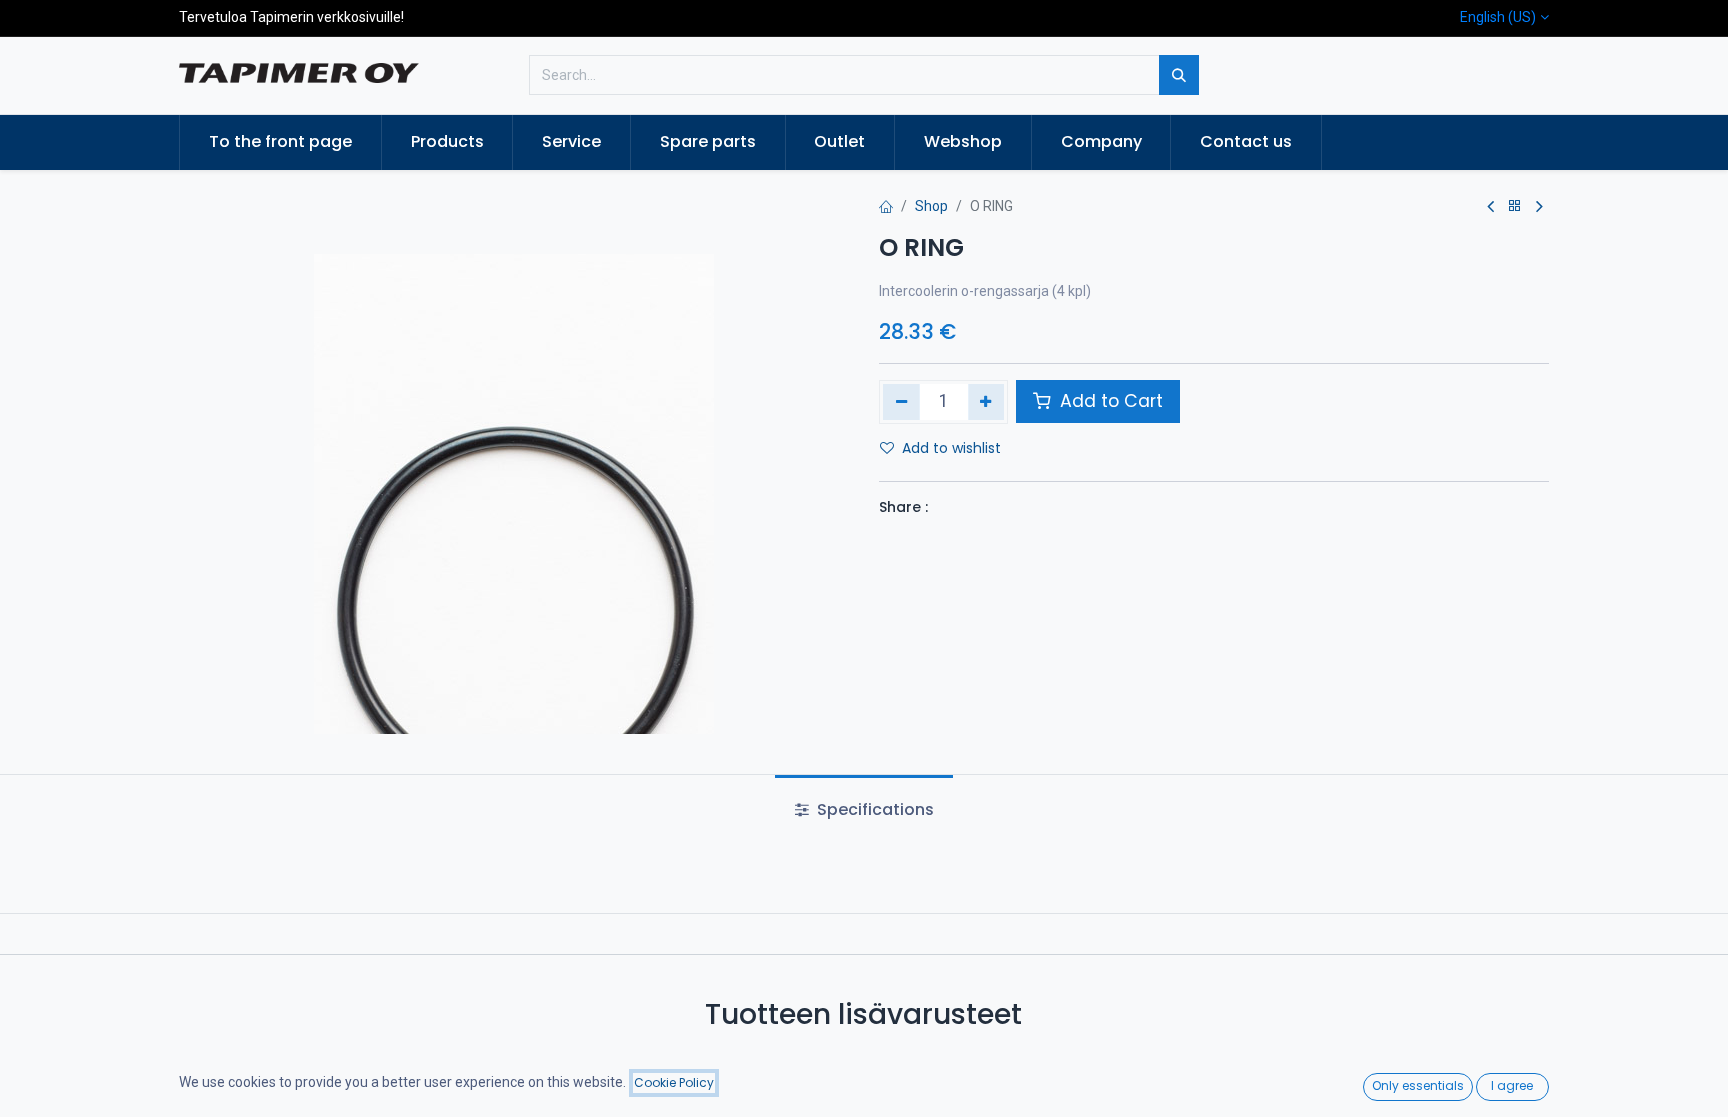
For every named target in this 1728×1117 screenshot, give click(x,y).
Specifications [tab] (873, 809)
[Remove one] (901, 402)
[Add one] (986, 402)
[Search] (1179, 75)
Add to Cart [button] (1109, 401)
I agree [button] (1512, 1085)
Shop (931, 206)
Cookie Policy (674, 1082)
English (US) (1498, 17)
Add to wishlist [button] (951, 448)
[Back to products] (1515, 206)
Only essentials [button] (1418, 1085)
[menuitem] (280, 142)
